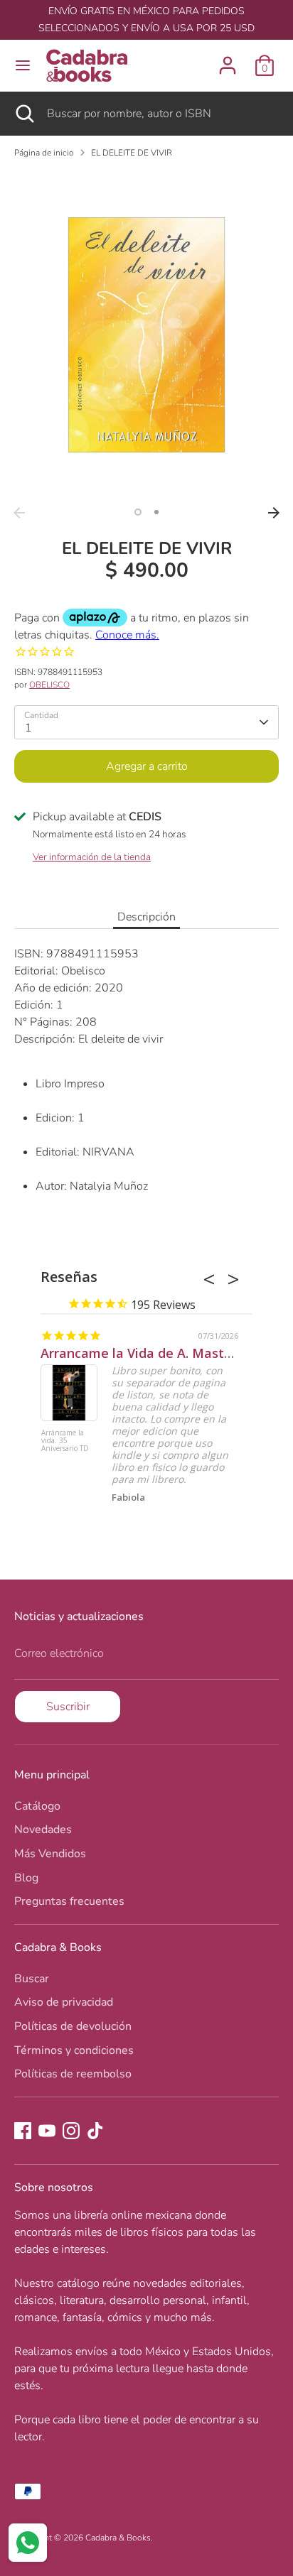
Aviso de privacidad (64, 2002)
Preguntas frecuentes (69, 1901)
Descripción (146, 917)
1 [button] (138, 512)
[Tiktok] (95, 2131)
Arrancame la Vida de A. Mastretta (148, 1353)
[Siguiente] (274, 513)
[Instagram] (71, 2131)
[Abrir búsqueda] (23, 114)
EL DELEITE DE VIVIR (132, 153)
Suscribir (68, 1707)
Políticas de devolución (73, 2026)
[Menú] (23, 65)
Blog (26, 1878)
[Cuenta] (228, 60)
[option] (146, 335)
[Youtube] (47, 2131)
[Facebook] (23, 2131)
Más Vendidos (50, 1854)
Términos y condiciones (74, 2050)
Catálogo (37, 1806)
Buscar (32, 1979)
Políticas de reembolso (73, 2074)
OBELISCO (49, 685)
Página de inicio (44, 153)
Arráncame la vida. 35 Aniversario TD (65, 1441)
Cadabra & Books (118, 2538)
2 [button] (156, 512)
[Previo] (19, 513)
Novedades (43, 1830)
